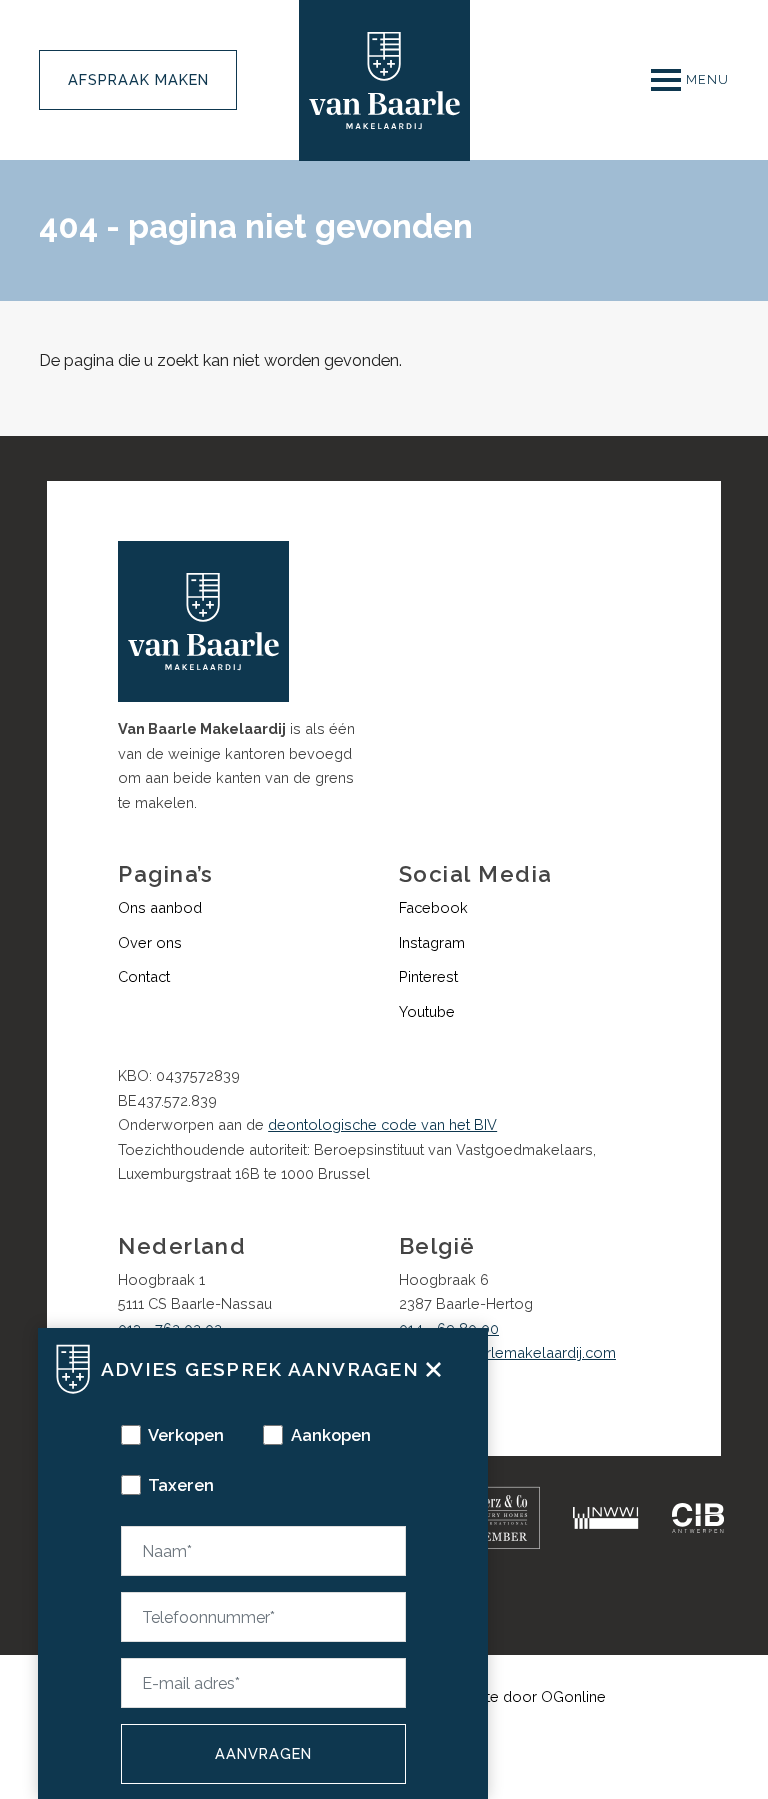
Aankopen (331, 1435)
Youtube (427, 1011)
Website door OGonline (524, 1696)
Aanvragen (263, 1753)
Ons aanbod (160, 907)
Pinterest (428, 976)
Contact (144, 976)
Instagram (432, 942)
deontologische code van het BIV (382, 1124)
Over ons (150, 942)
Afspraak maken (138, 79)
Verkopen (186, 1435)
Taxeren (181, 1485)
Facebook (433, 907)
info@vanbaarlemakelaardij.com (507, 1352)
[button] (433, 1367)
